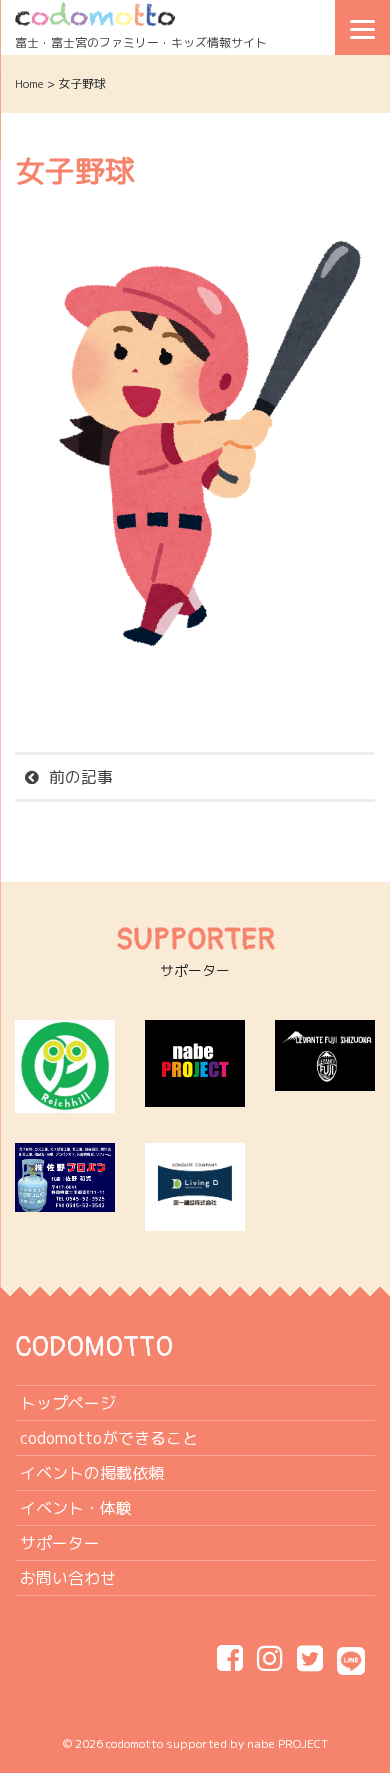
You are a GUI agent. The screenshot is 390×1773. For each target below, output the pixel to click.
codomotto (134, 1743)
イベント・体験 (76, 1508)
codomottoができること (109, 1438)
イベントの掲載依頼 (92, 1473)
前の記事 (81, 777)
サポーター (60, 1543)
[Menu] (362, 27)
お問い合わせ (68, 1578)
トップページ (68, 1403)
